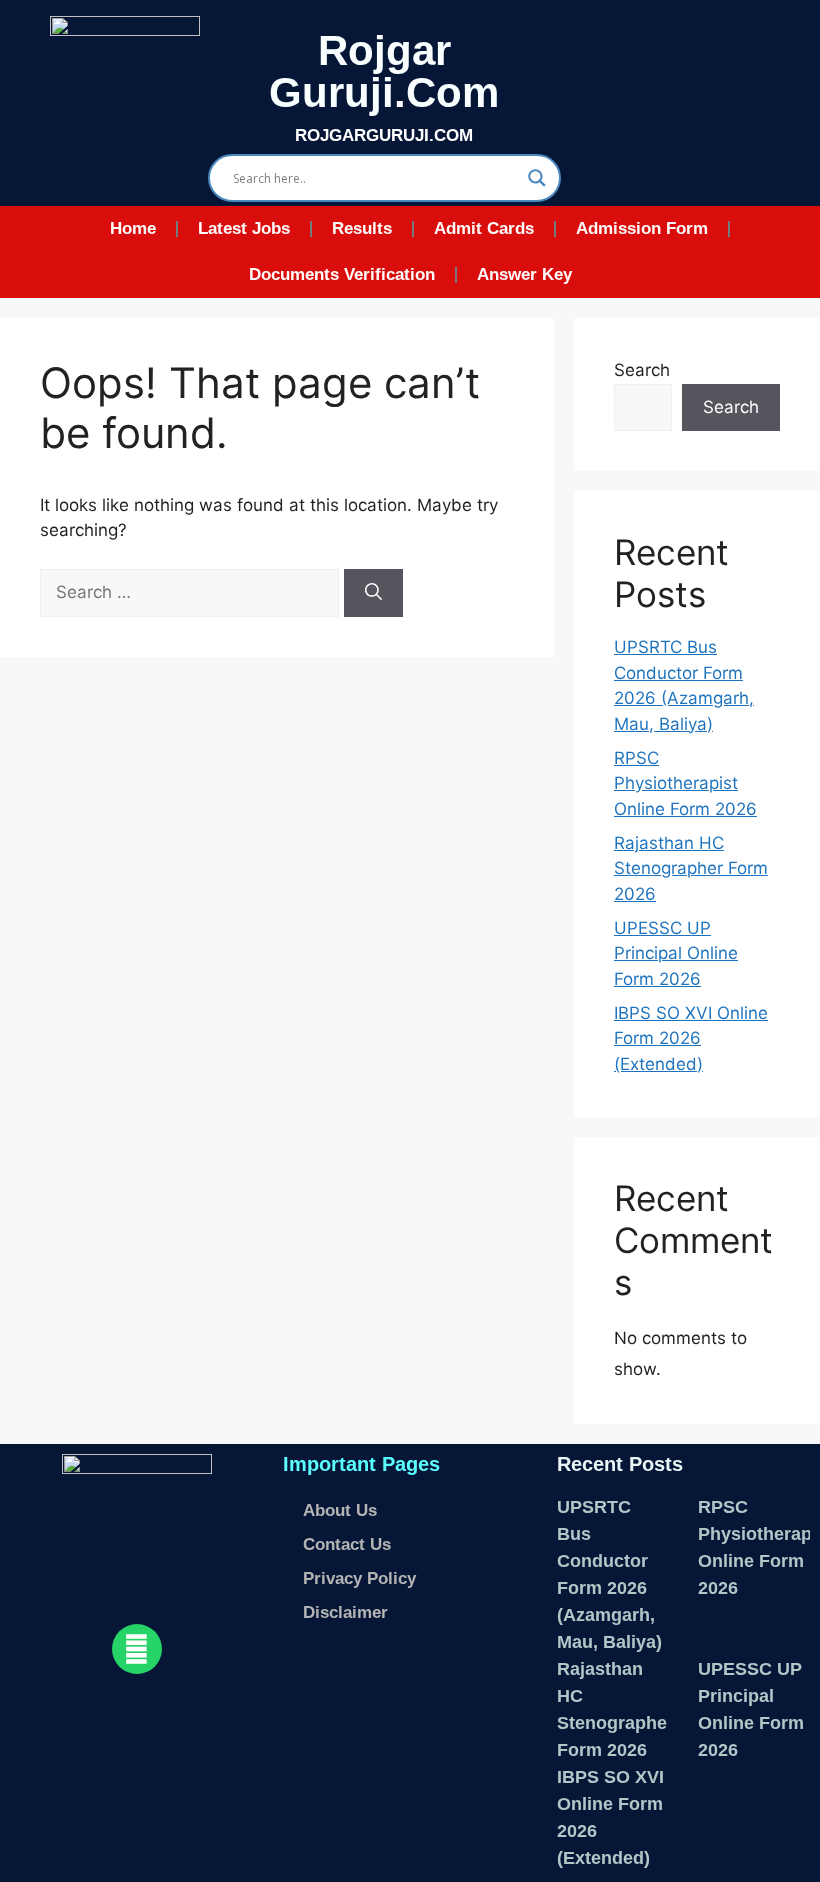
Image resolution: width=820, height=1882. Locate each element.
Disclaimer (345, 1612)
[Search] (373, 593)
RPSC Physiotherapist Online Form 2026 (685, 783)
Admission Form (642, 228)
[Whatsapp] (137, 1649)
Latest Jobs (244, 228)
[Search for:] (192, 592)
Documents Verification (342, 274)
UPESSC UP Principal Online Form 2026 (676, 953)
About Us (340, 1510)
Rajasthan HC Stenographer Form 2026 (691, 868)
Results (362, 228)
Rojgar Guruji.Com (384, 71)
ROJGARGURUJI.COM (384, 135)
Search (642, 370)
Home (133, 228)
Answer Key (524, 274)
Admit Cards (484, 228)
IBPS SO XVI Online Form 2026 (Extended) (691, 1038)
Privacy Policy (359, 1578)
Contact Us (347, 1544)
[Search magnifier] (537, 178)
